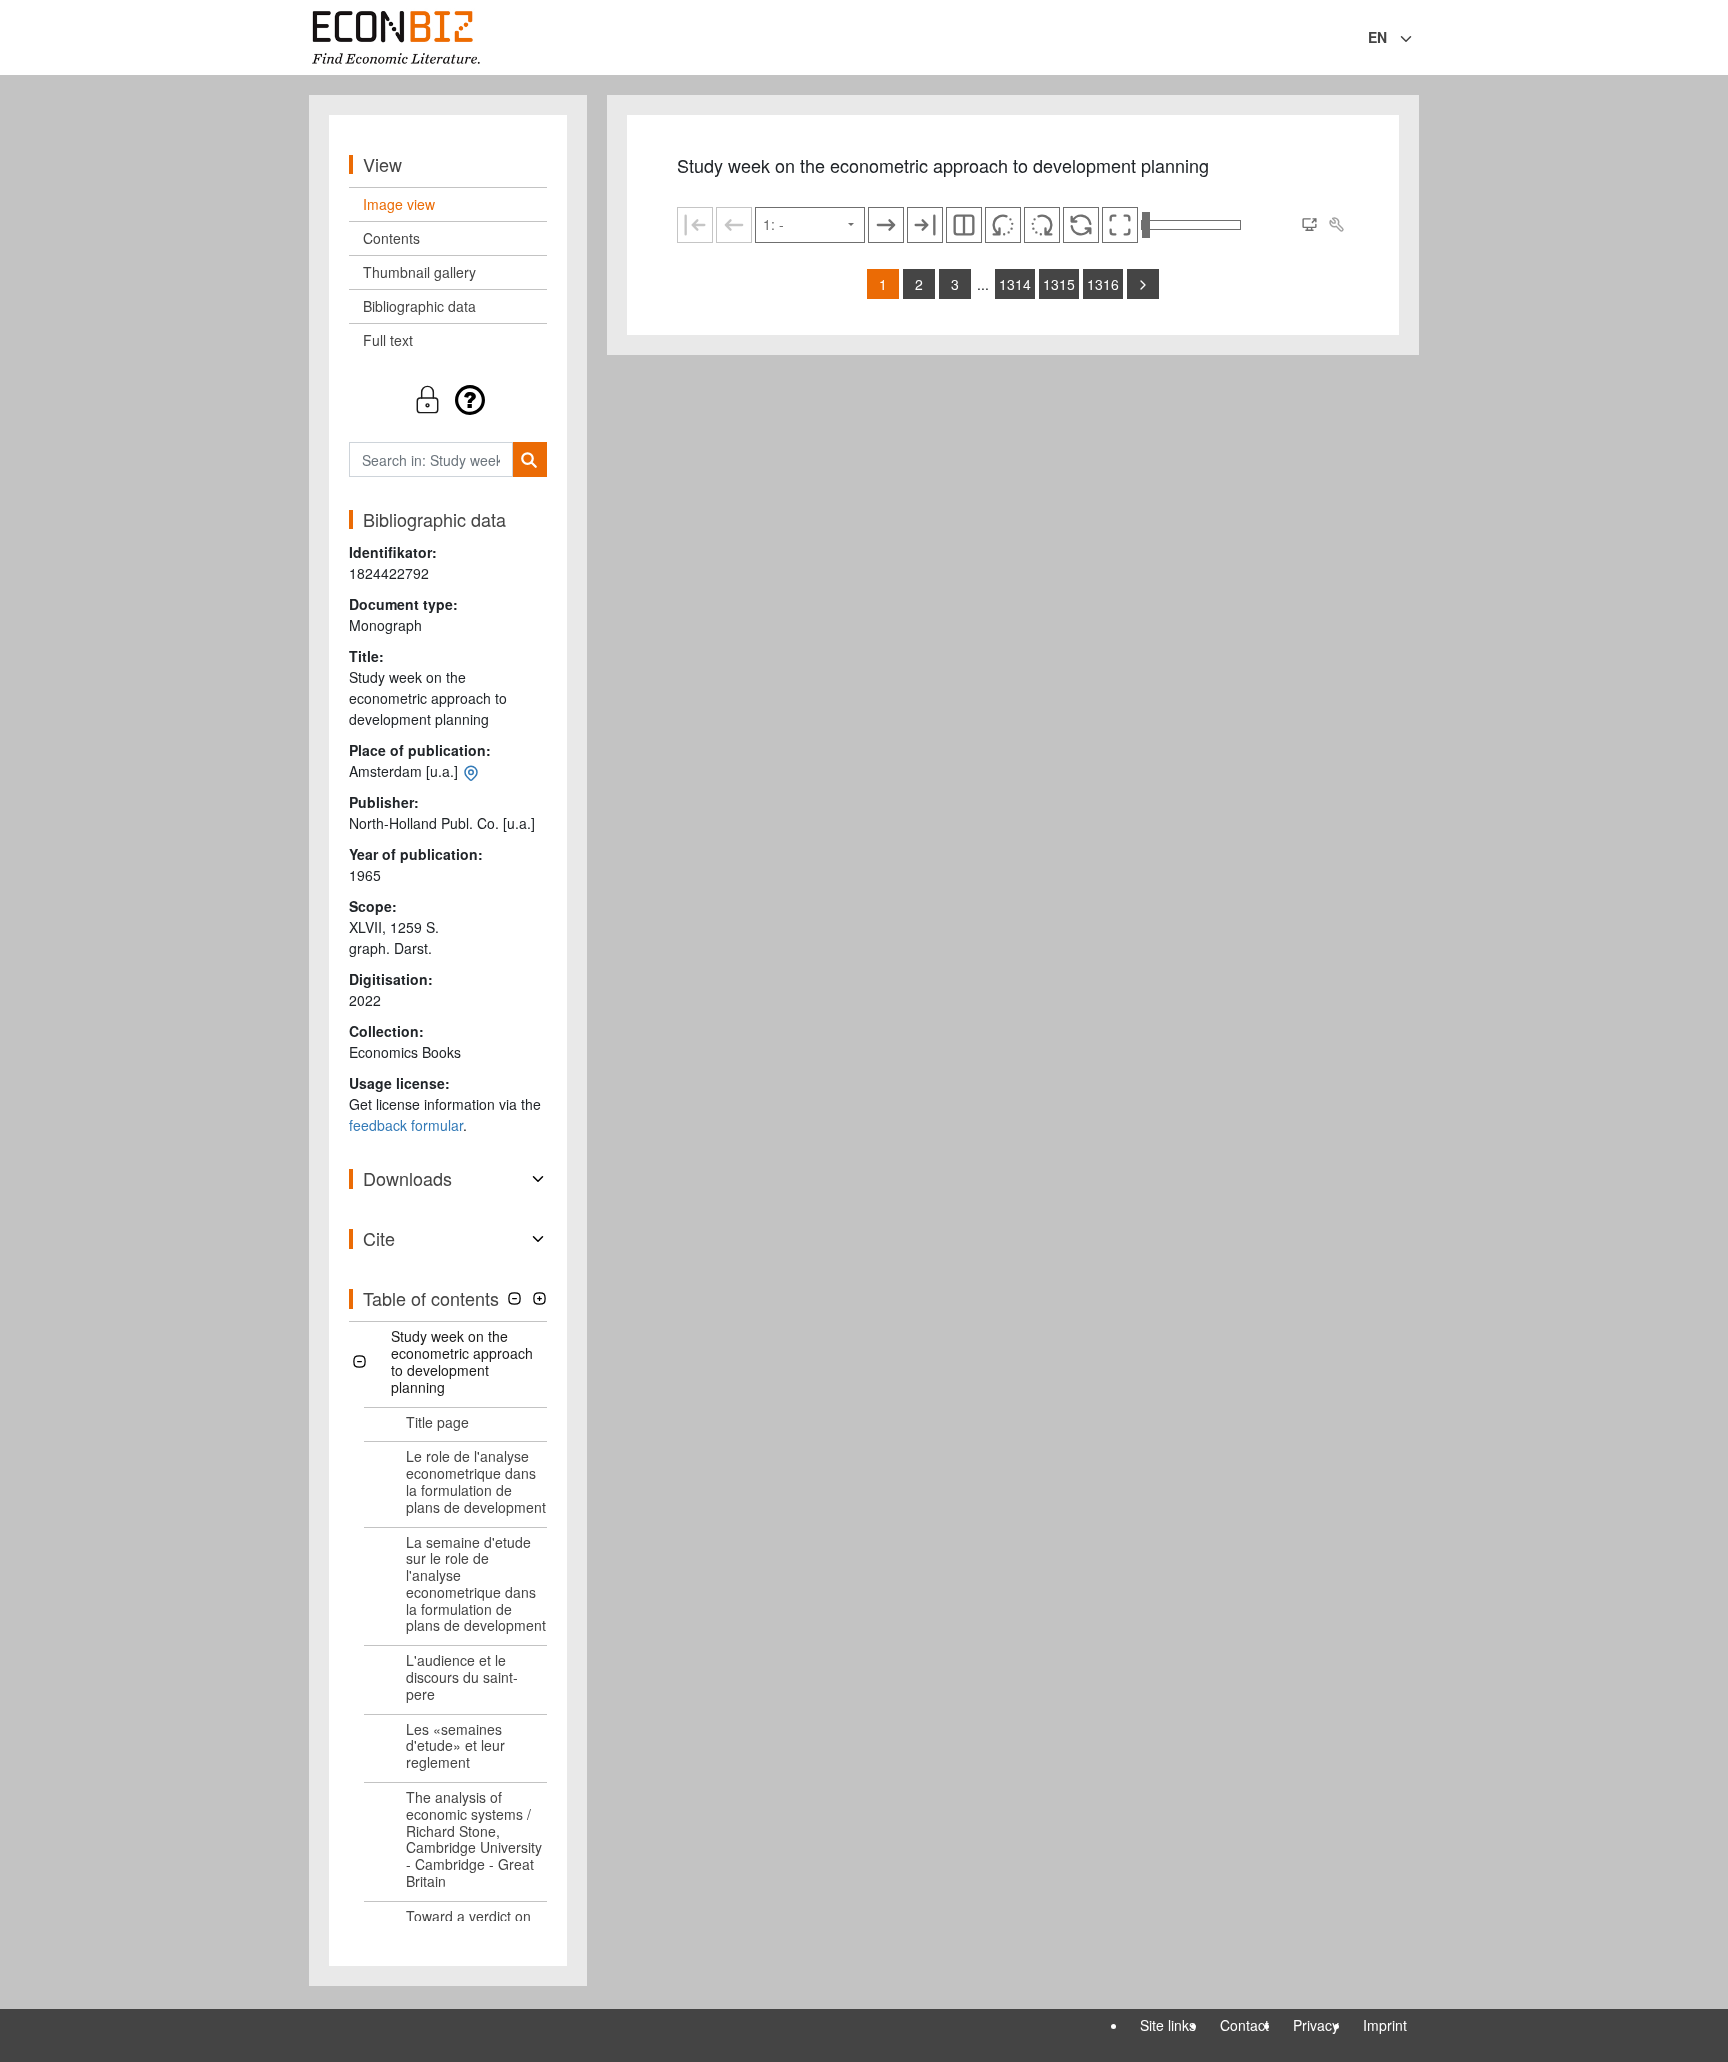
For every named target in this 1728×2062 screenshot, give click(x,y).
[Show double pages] (964, 225)
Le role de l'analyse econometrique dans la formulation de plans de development (476, 1481)
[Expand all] (539, 1298)
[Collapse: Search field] (1417, 39)
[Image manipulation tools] (1336, 225)
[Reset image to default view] (1081, 225)
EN (1377, 37)
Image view (399, 204)
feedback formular (406, 1125)
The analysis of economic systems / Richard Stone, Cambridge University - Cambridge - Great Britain (474, 1839)
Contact (1244, 2025)
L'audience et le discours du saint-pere (462, 1677)
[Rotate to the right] (1042, 225)
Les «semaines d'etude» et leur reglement (455, 1746)
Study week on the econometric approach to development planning (462, 1361)
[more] (1143, 284)
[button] (448, 399)
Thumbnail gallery (419, 272)
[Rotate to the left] (1003, 225)
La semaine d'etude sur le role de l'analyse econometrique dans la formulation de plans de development (476, 1584)
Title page (437, 1422)
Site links (1168, 2025)
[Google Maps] (471, 771)
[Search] (529, 459)
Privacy (1316, 2025)
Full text (388, 340)
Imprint (1385, 2025)
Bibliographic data (419, 306)
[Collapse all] (514, 1298)
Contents (391, 238)
